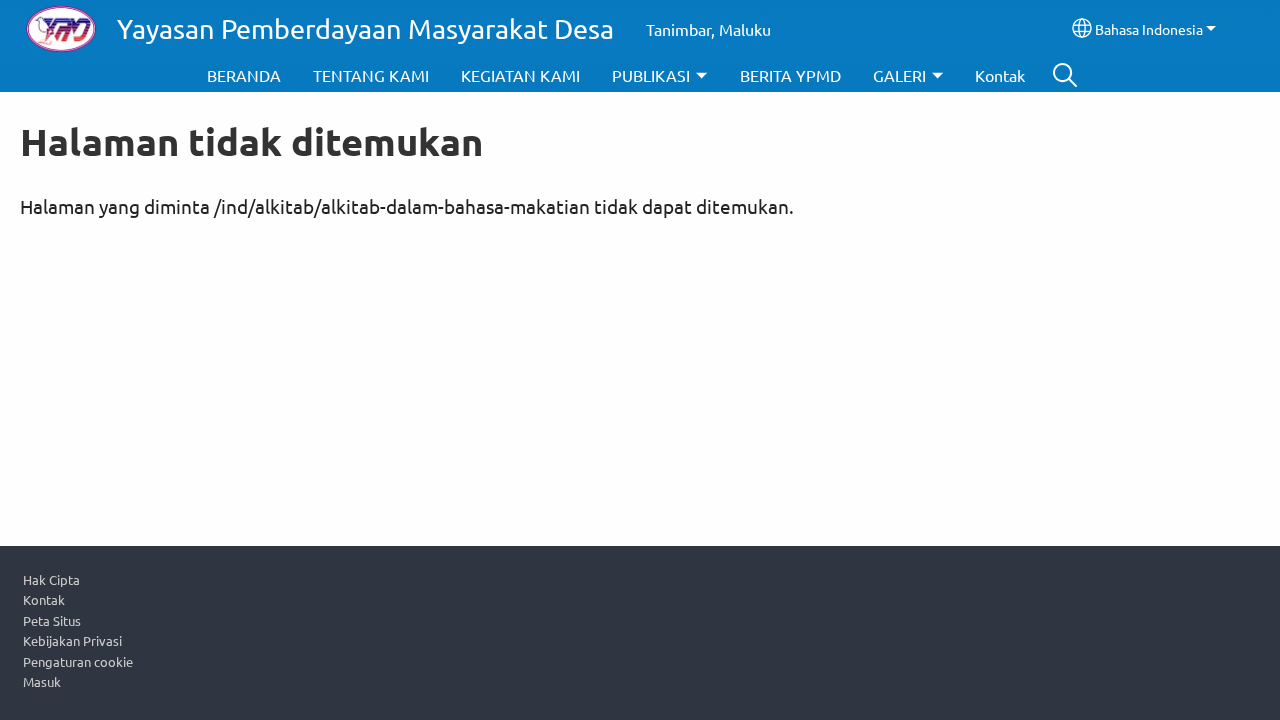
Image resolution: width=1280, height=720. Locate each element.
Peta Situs (52, 620)
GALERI (899, 75)
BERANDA (244, 75)
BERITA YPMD (790, 75)
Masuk (42, 681)
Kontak (1000, 75)
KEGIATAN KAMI (520, 75)
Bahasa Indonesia (1149, 29)
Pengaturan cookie (78, 661)
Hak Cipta (51, 579)
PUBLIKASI (651, 75)
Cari (1065, 75)
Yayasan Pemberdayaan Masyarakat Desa (365, 28)
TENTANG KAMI (371, 75)
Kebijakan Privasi (72, 640)
